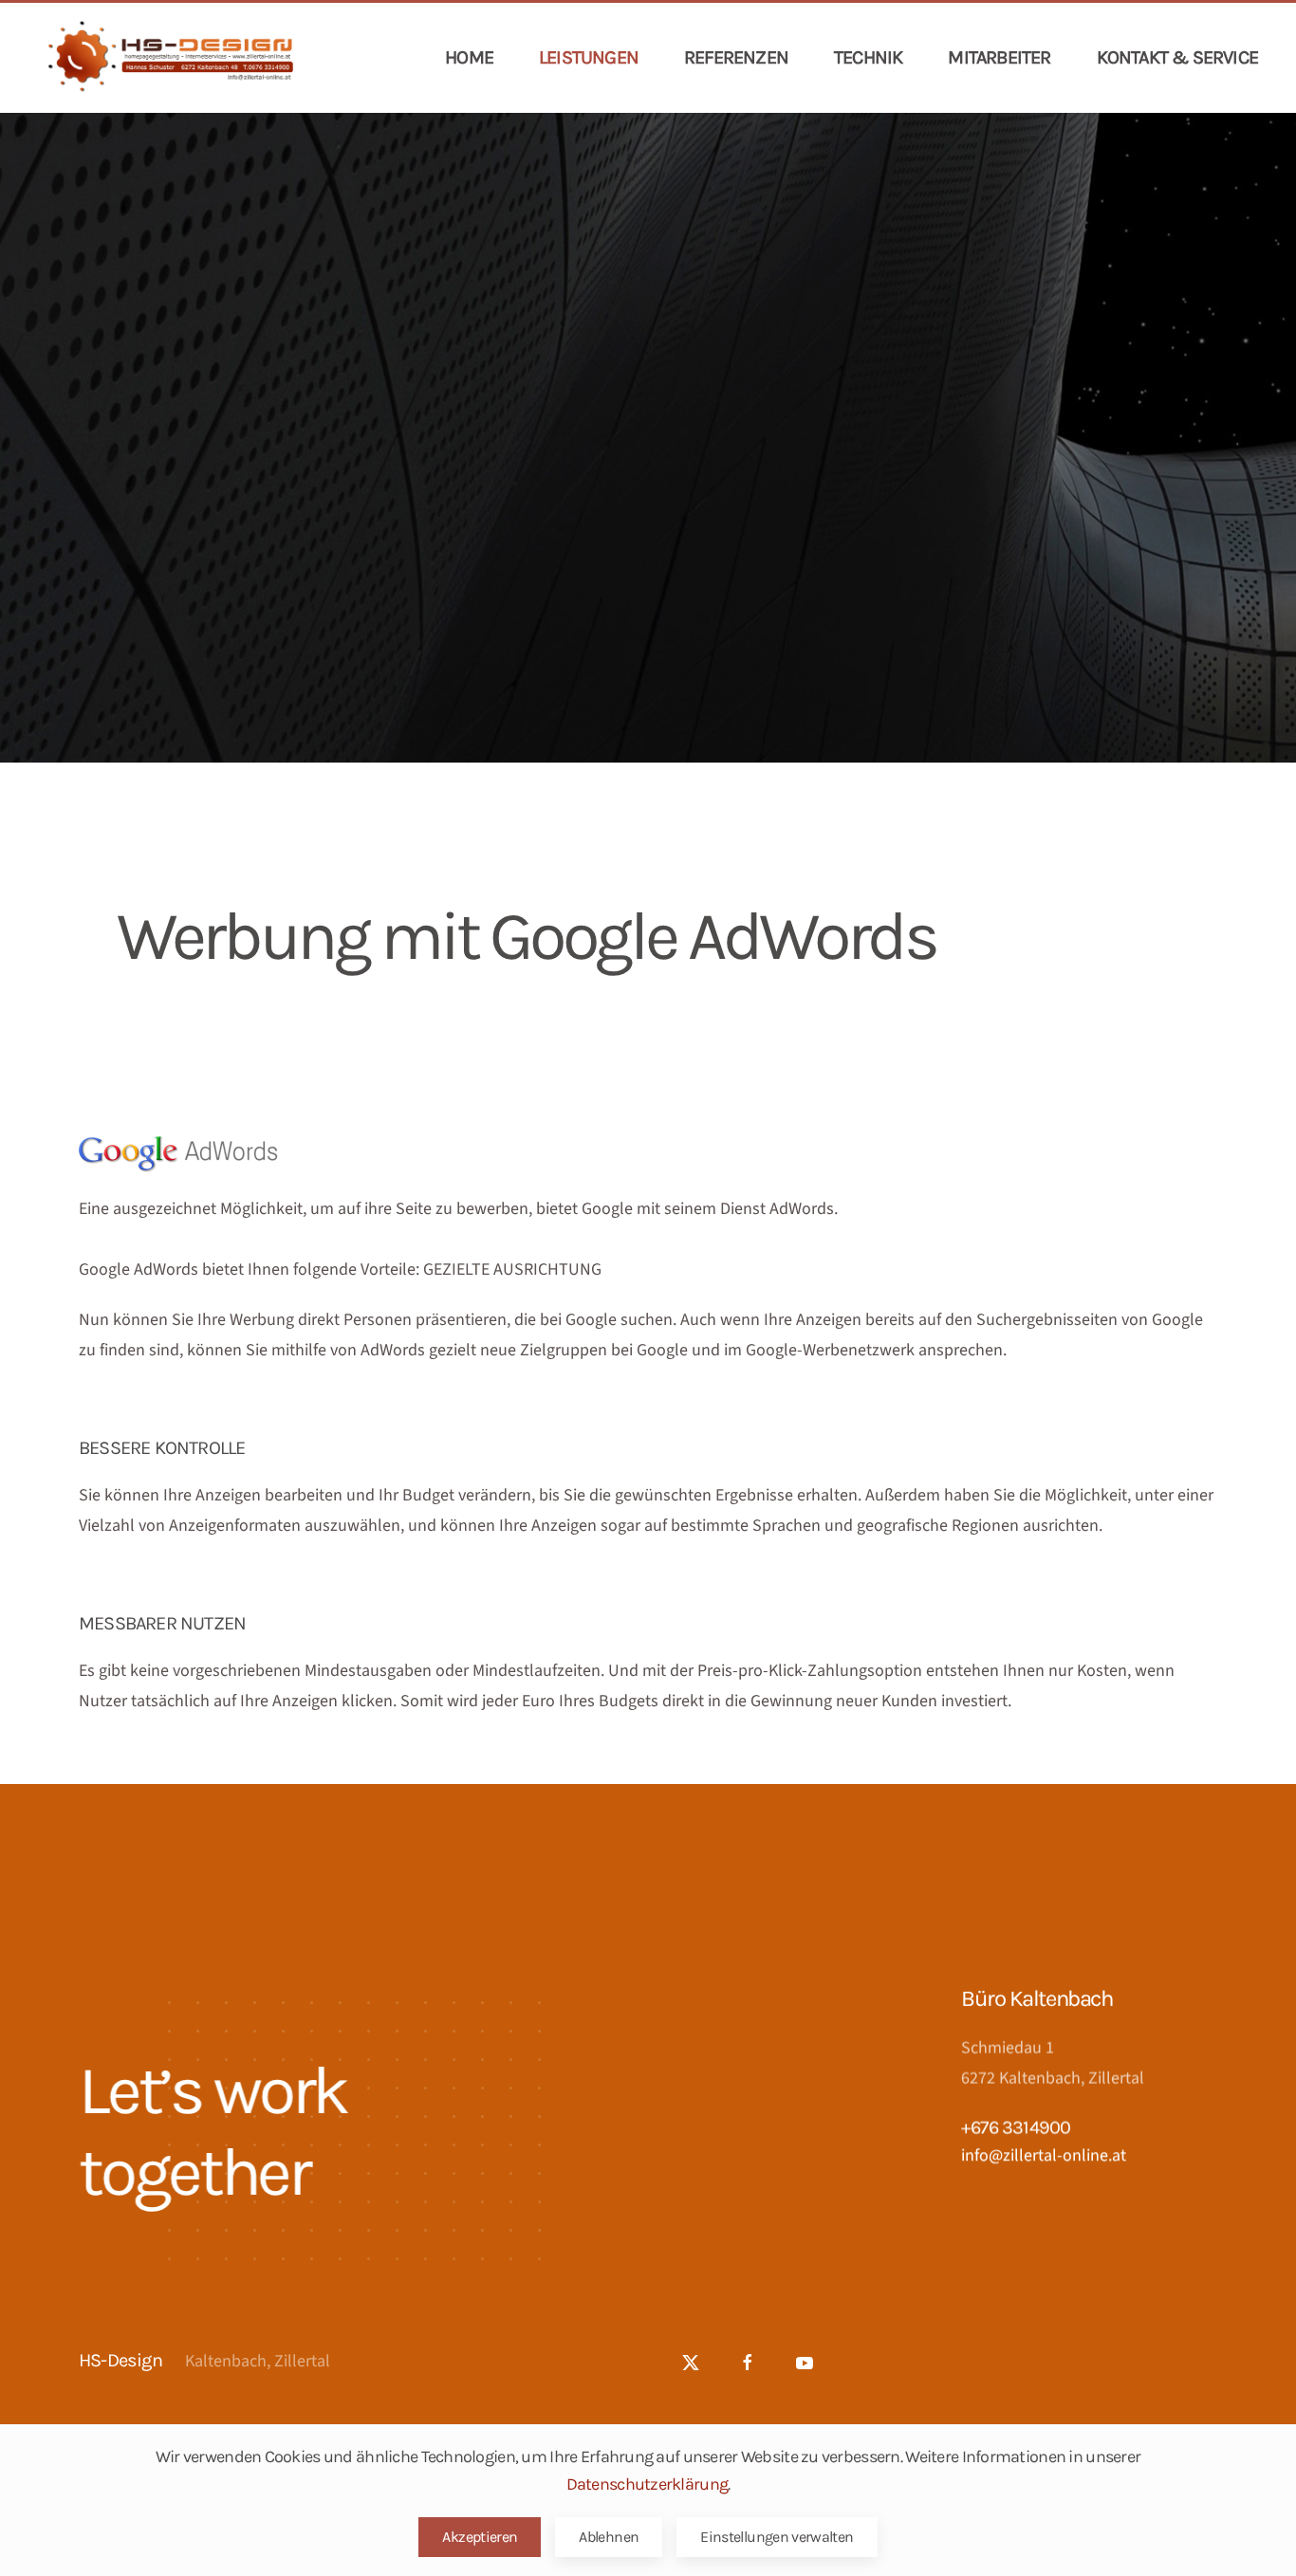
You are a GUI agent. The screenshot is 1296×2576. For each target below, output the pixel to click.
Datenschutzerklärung (648, 2484)
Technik (868, 57)
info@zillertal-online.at (1044, 2155)
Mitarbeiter (999, 57)
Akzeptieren (480, 2537)
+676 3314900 (1016, 2127)
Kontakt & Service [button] (1177, 57)
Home (469, 57)
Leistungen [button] (589, 57)
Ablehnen (609, 2537)
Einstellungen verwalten (777, 2537)
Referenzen (736, 57)
